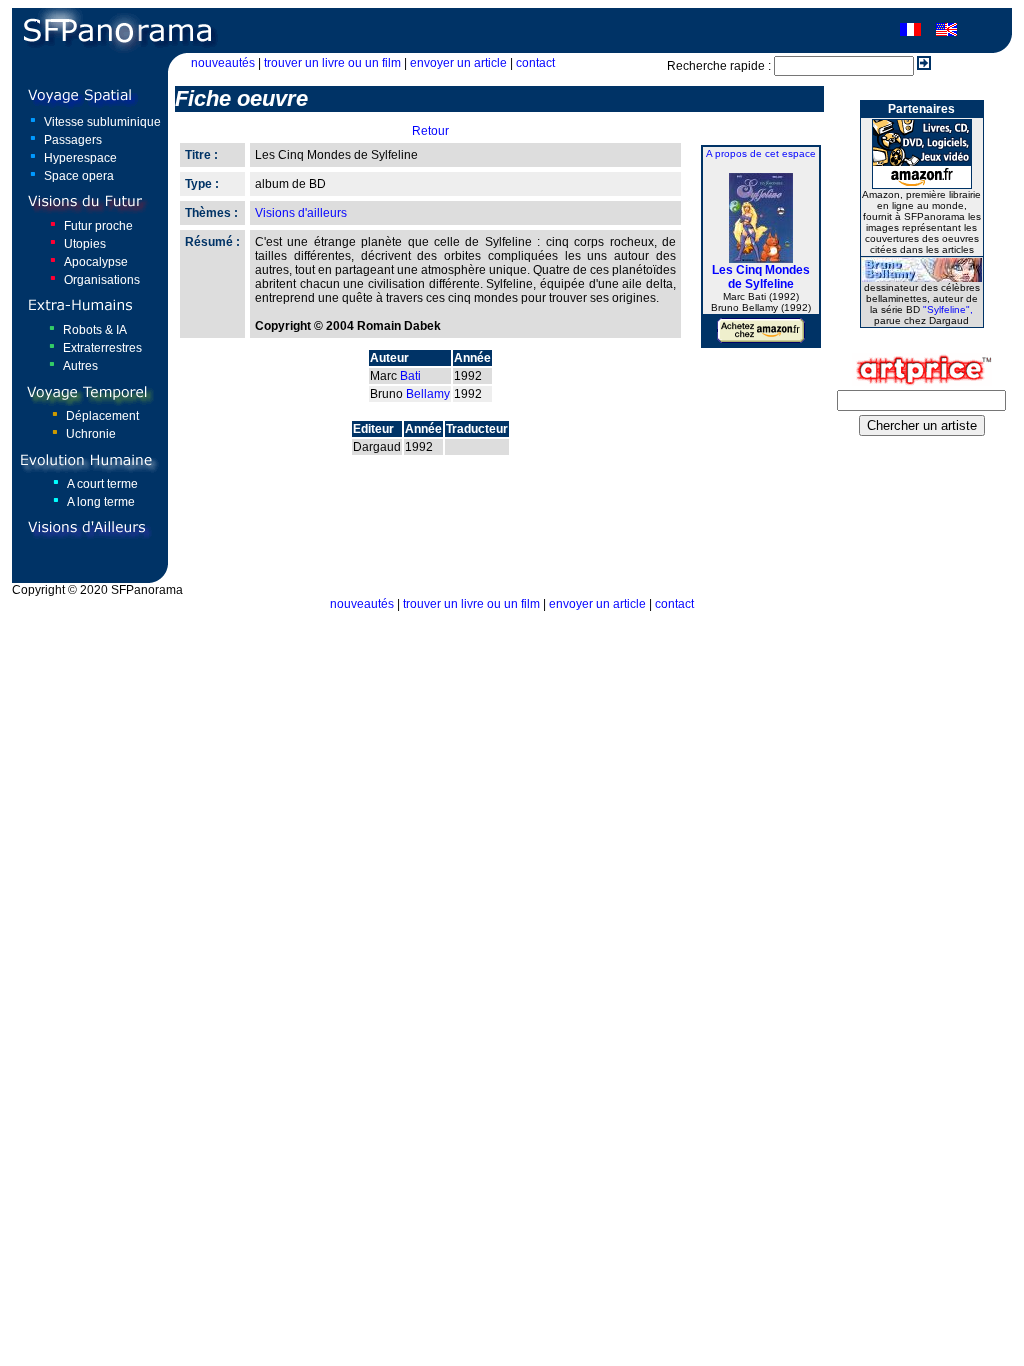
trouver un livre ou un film (332, 63)
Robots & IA (95, 330)
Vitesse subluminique (102, 122)
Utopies (85, 244)
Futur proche (98, 226)
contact (535, 63)
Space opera (79, 176)
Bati (410, 376)
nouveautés (223, 63)
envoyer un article (458, 63)
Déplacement (102, 416)
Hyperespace (80, 158)
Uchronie (91, 434)
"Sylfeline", (948, 309)
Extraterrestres (102, 348)
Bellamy (428, 394)
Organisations (102, 280)
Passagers (73, 140)
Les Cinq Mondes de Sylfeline (761, 277)
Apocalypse (96, 262)
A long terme (101, 502)
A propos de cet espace (761, 153)
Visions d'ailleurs (301, 213)
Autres (80, 366)
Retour (430, 131)
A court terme (102, 484)
